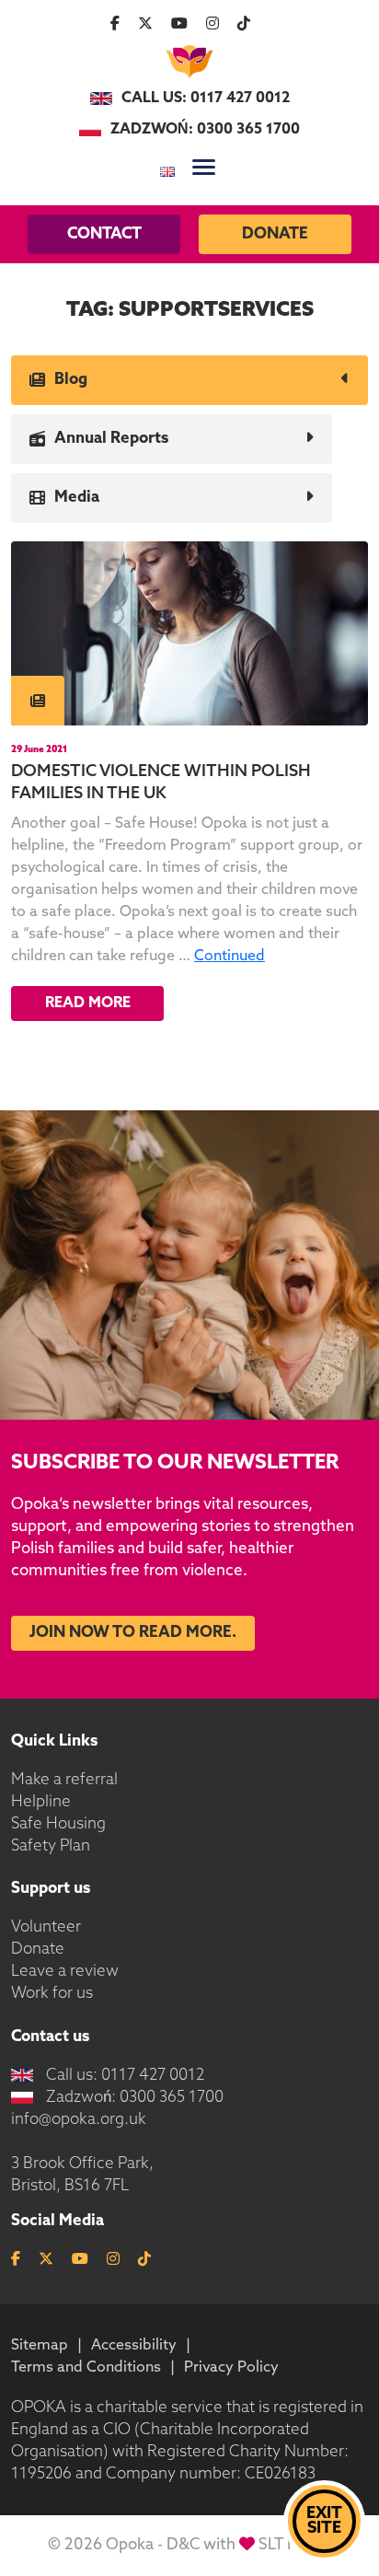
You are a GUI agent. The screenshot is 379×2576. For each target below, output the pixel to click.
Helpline (41, 1802)
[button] (204, 167)
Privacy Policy (231, 2368)
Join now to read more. (133, 1633)
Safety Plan (51, 1846)
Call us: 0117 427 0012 (206, 99)
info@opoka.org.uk (79, 2120)
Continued (230, 957)
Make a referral (64, 1780)
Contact (104, 234)
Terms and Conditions (86, 2368)
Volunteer (46, 1927)
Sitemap (40, 2346)
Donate (275, 234)
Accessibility (134, 2346)
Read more (88, 1004)
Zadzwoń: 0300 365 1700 (205, 130)
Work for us (52, 1994)
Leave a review (65, 1972)
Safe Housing (58, 1824)
